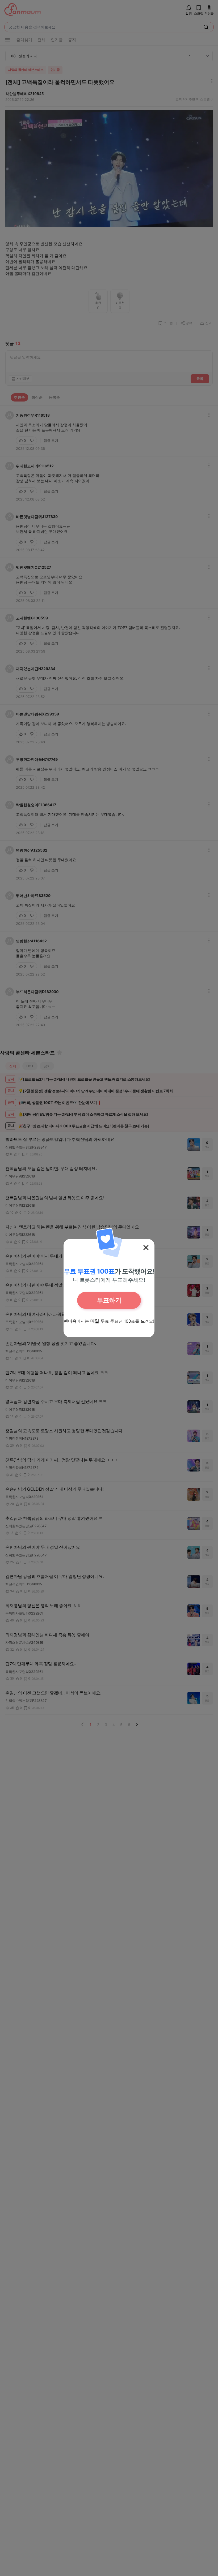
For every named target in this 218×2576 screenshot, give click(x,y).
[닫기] (146, 1248)
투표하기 (109, 1300)
